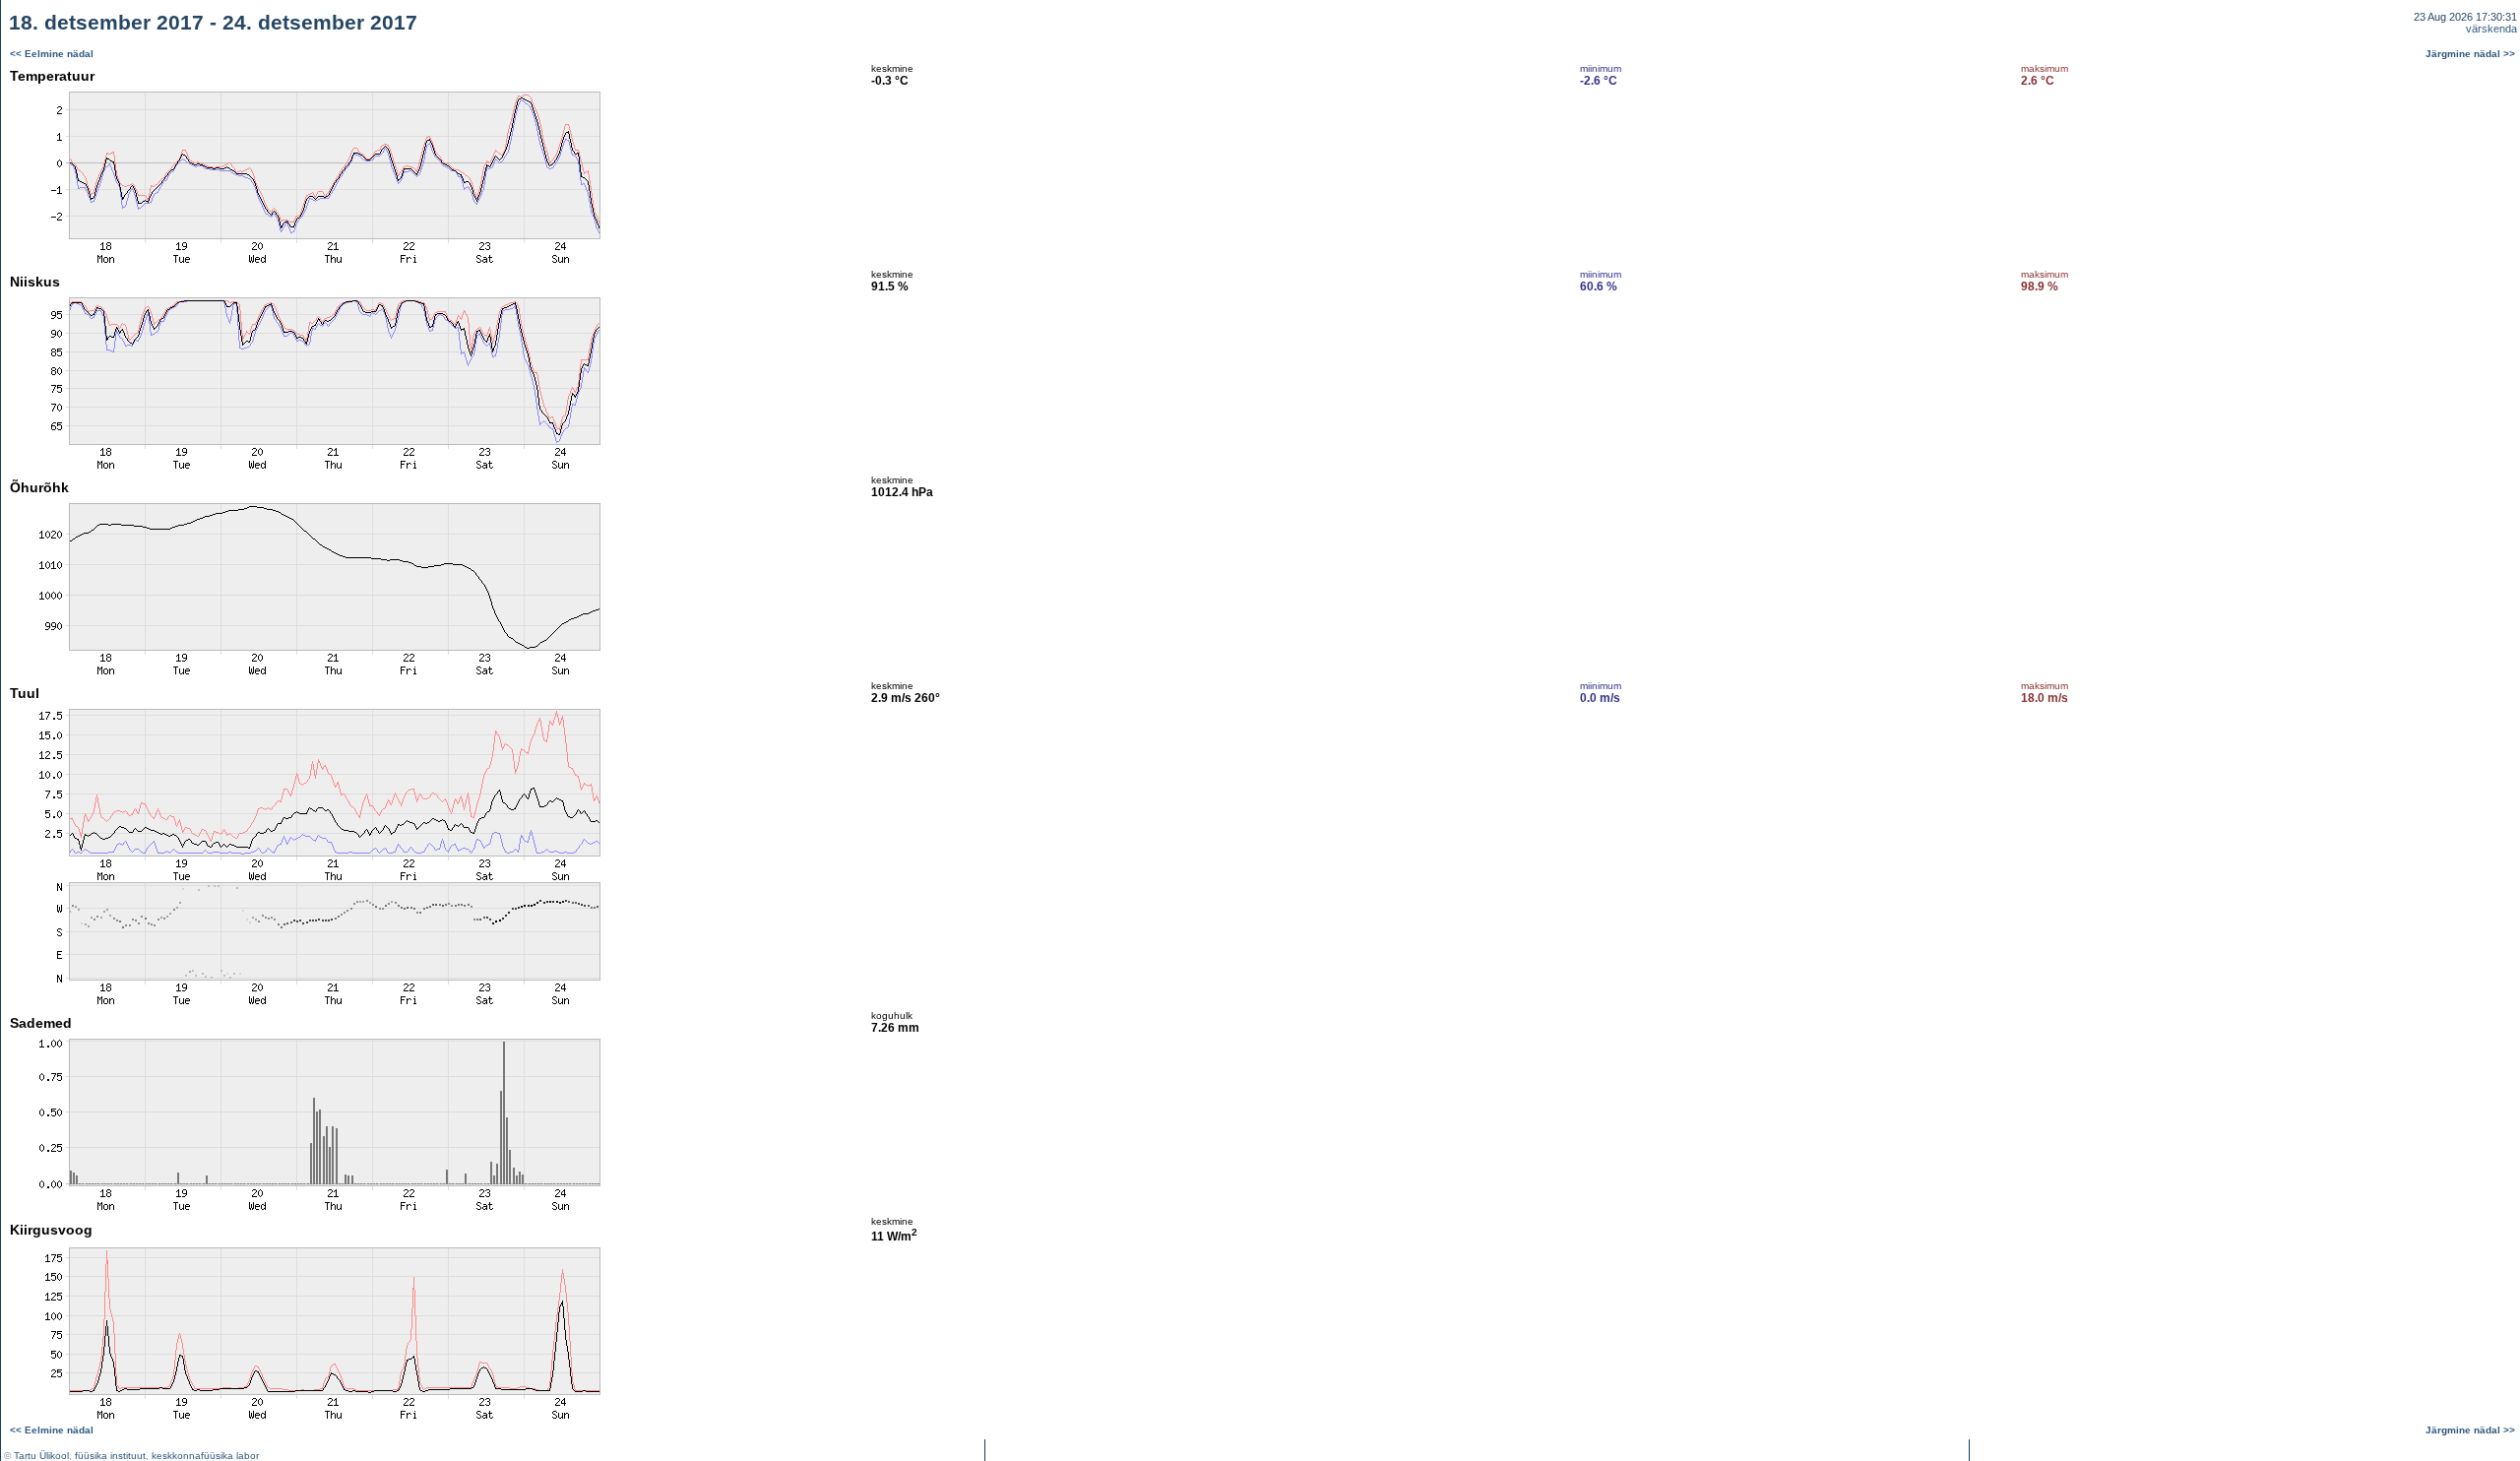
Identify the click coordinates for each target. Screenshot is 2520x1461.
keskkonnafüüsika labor (205, 1456)
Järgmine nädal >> (2470, 54)
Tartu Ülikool (41, 1456)
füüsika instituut (110, 1456)
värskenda (2491, 29)
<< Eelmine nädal (52, 54)
